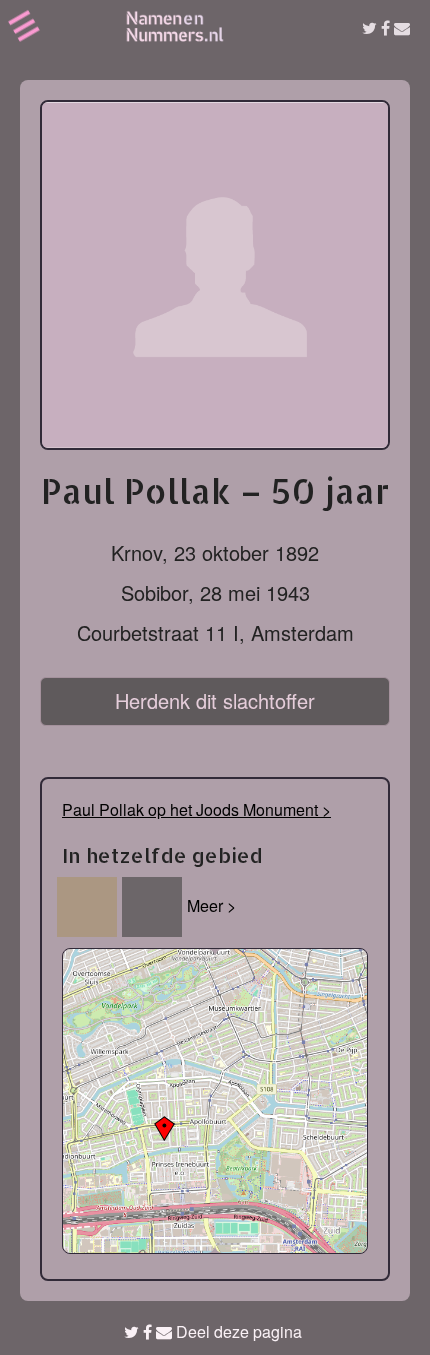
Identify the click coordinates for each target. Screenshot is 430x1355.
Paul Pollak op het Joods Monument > (196, 809)
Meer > (211, 905)
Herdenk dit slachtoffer (215, 700)
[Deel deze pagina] (386, 27)
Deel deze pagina (237, 1331)
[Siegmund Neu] (87, 907)
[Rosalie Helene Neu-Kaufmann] (152, 907)
